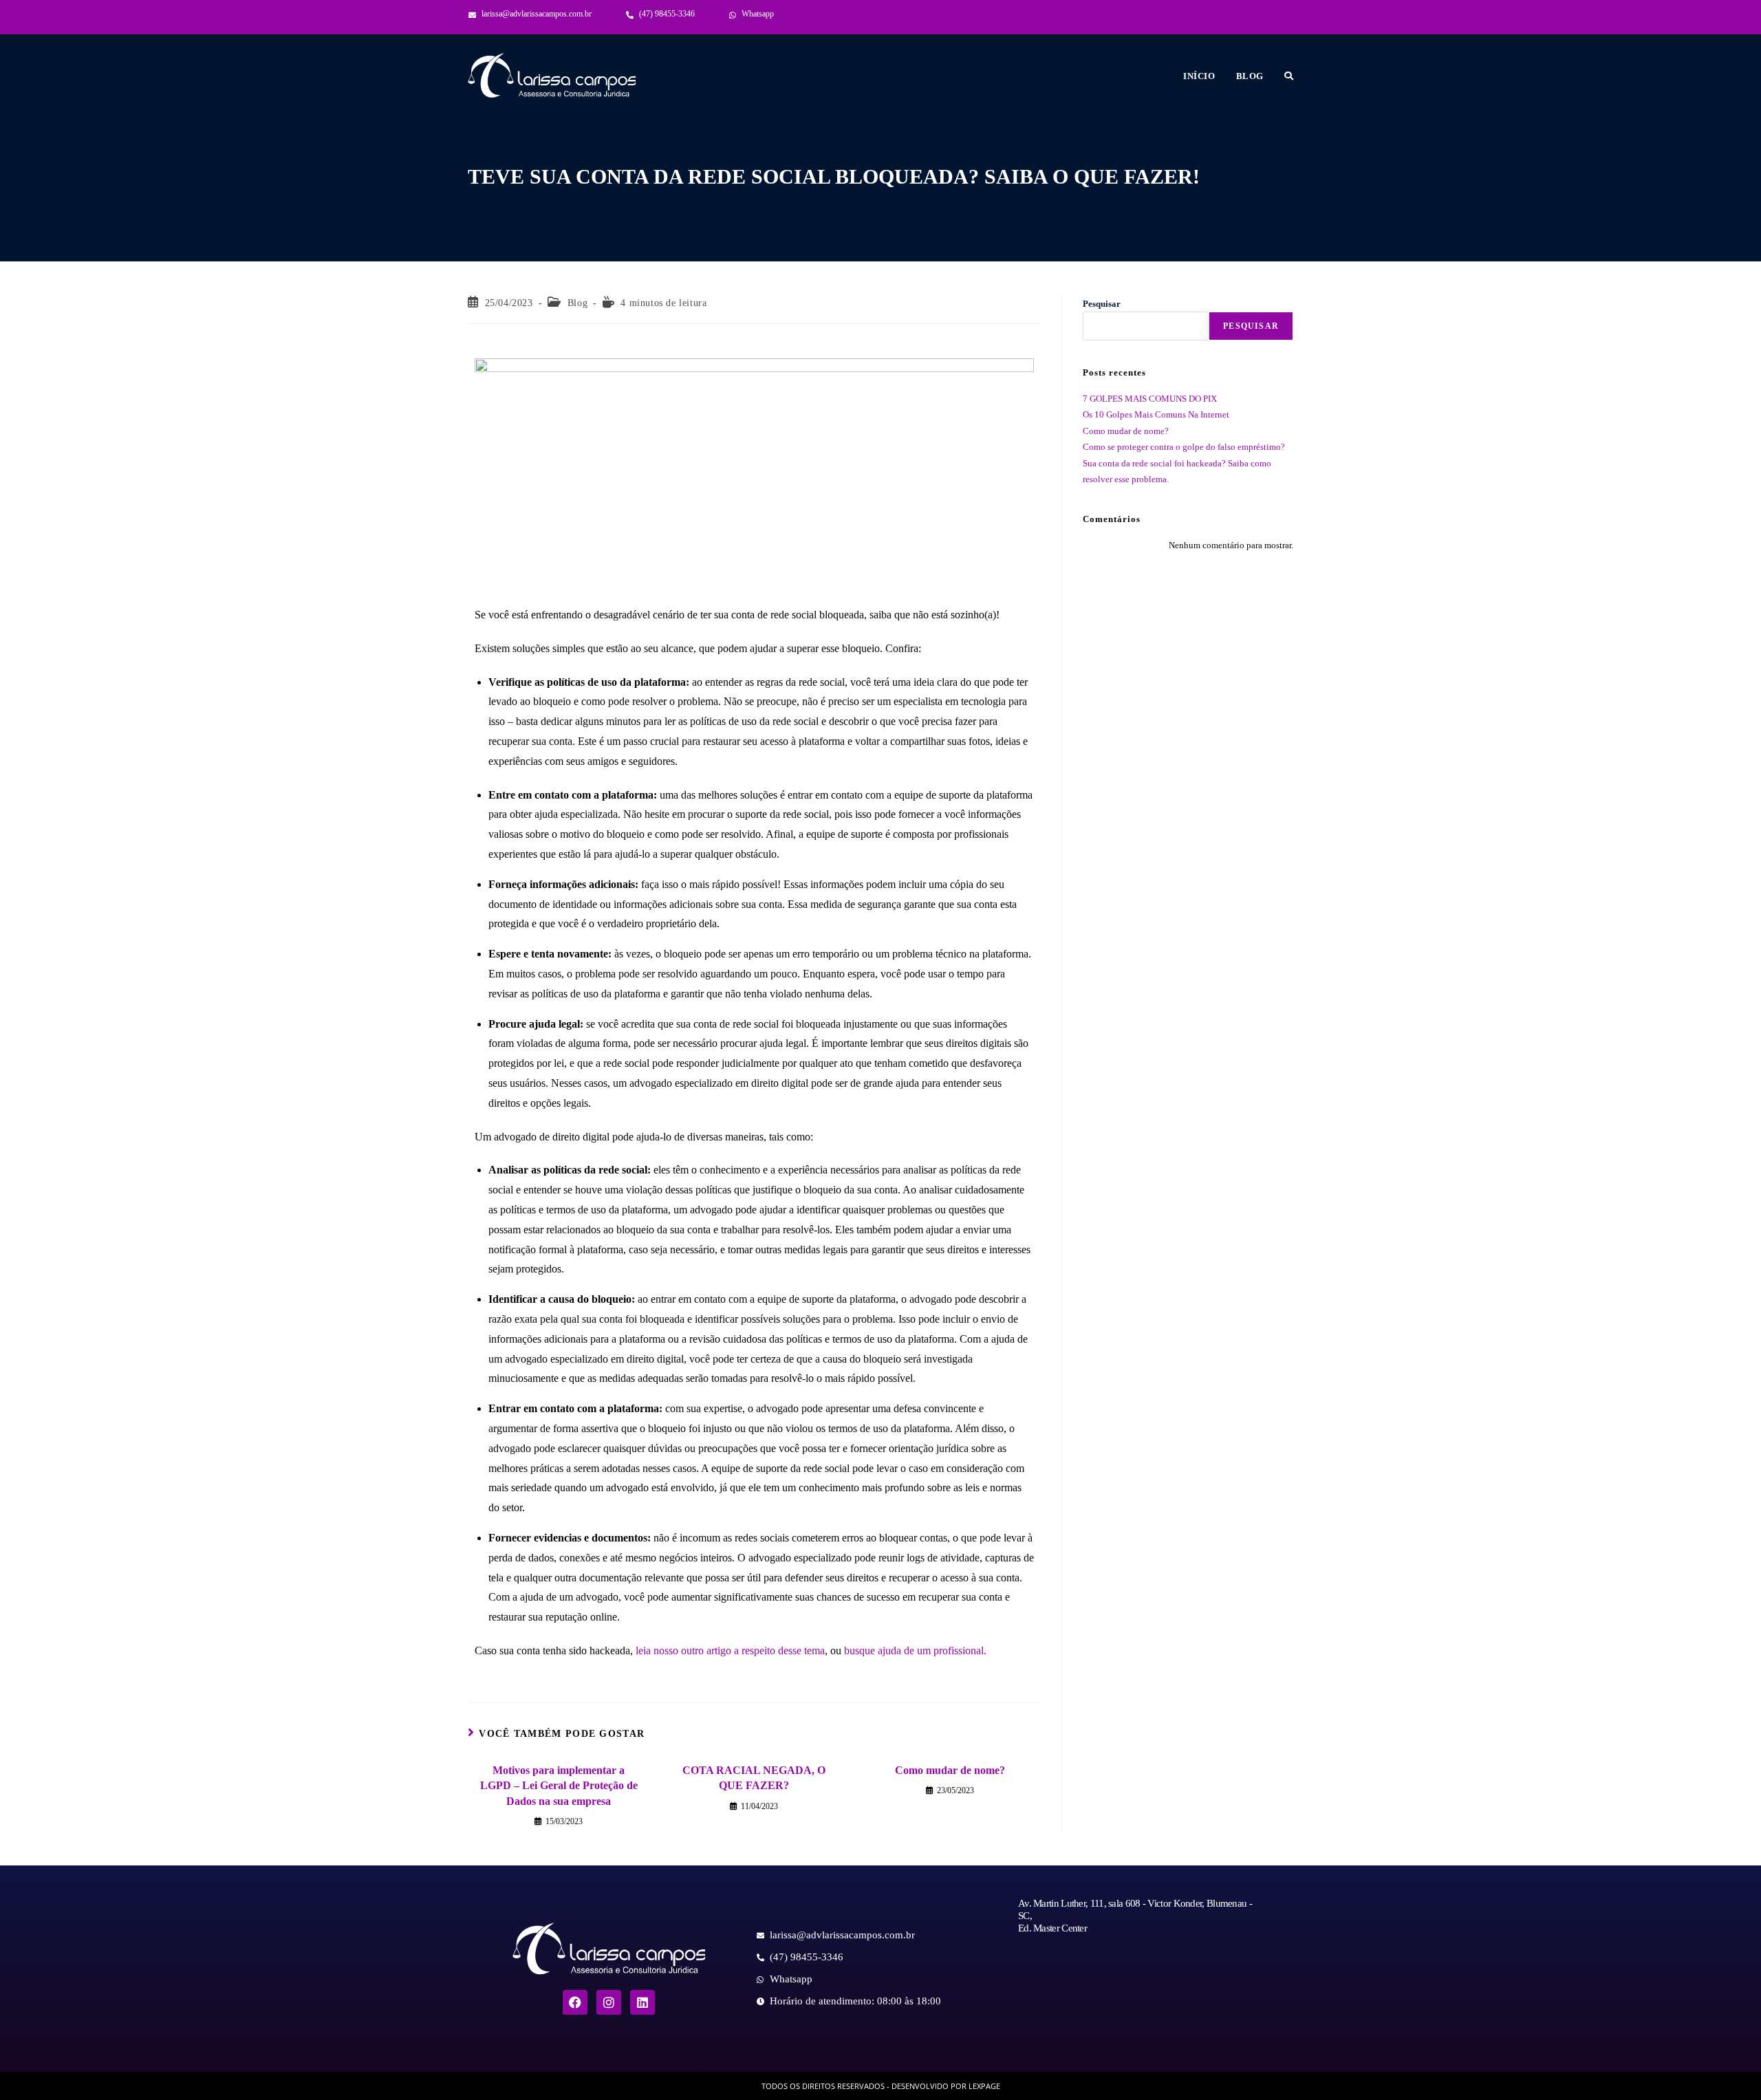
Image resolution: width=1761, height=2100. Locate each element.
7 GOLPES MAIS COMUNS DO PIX (1150, 399)
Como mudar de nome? (950, 1770)
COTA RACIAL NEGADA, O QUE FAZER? (754, 1778)
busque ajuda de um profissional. (915, 1650)
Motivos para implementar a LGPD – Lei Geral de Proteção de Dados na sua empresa (559, 1786)
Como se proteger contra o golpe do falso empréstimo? (1184, 447)
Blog (577, 303)
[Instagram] (609, 2002)
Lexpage (984, 2086)
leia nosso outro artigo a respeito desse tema (730, 1650)
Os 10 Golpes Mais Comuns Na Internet (1156, 414)
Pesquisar (1102, 304)
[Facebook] (575, 2002)
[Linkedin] (642, 2002)
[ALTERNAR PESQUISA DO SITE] (1289, 76)
